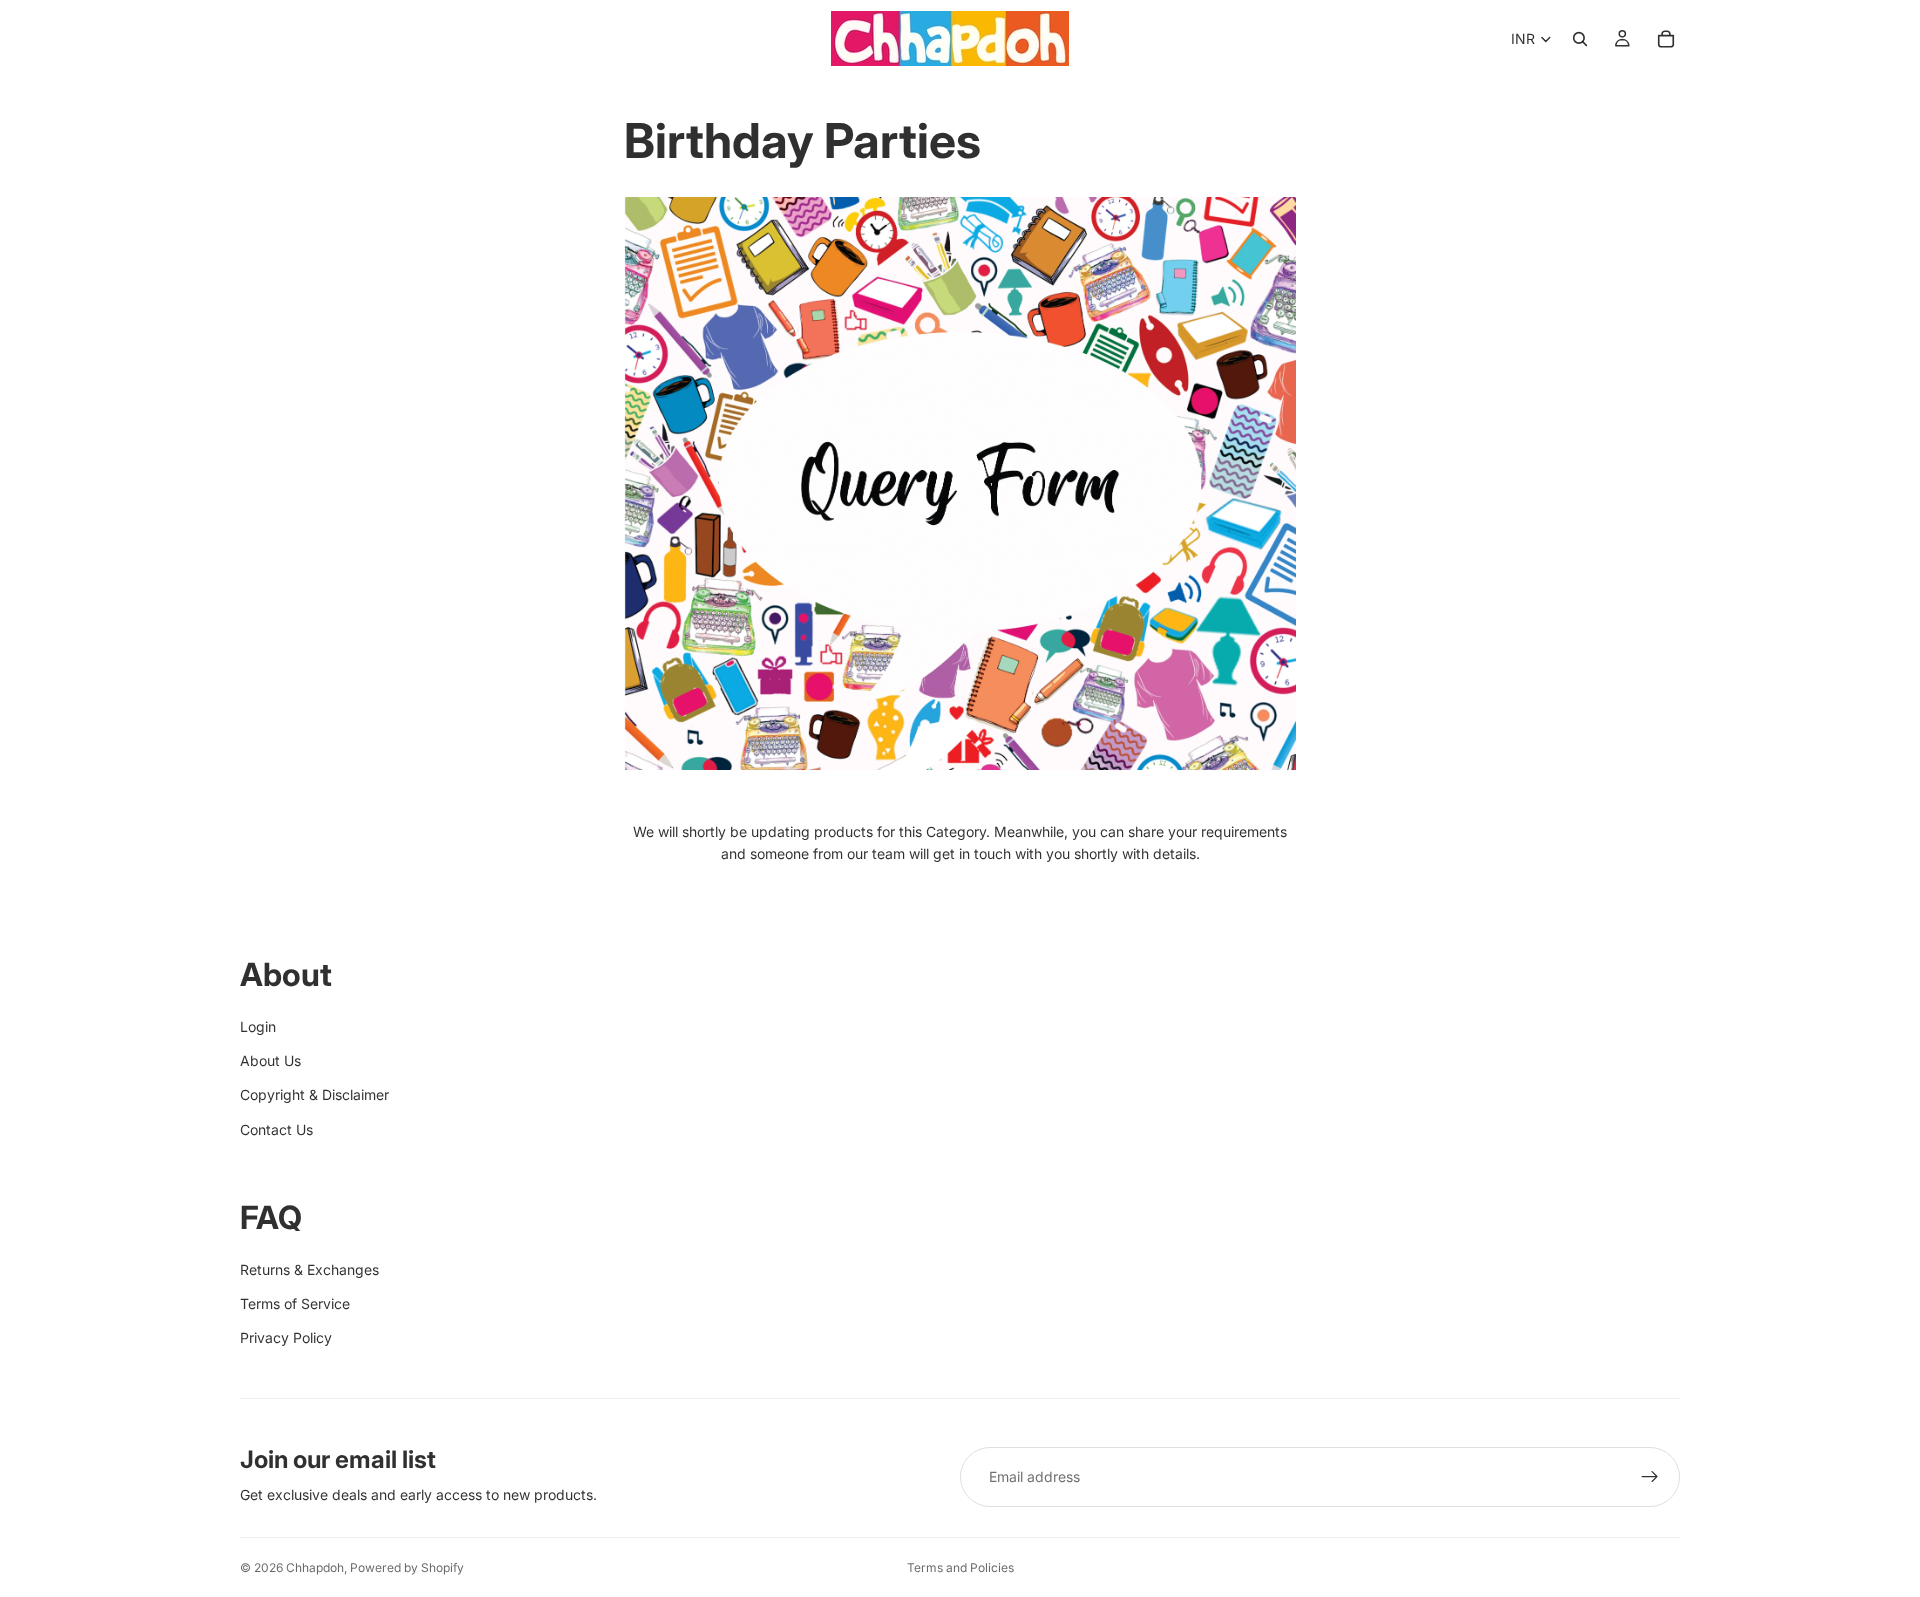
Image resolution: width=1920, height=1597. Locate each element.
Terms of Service (295, 1303)
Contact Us (276, 1129)
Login (258, 1026)
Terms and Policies (960, 1567)
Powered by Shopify (407, 1567)
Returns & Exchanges (309, 1269)
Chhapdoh (315, 1567)
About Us (270, 1060)
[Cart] (1666, 39)
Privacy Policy (286, 1337)
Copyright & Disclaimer (314, 1094)
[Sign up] (1650, 1477)
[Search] (1580, 39)
